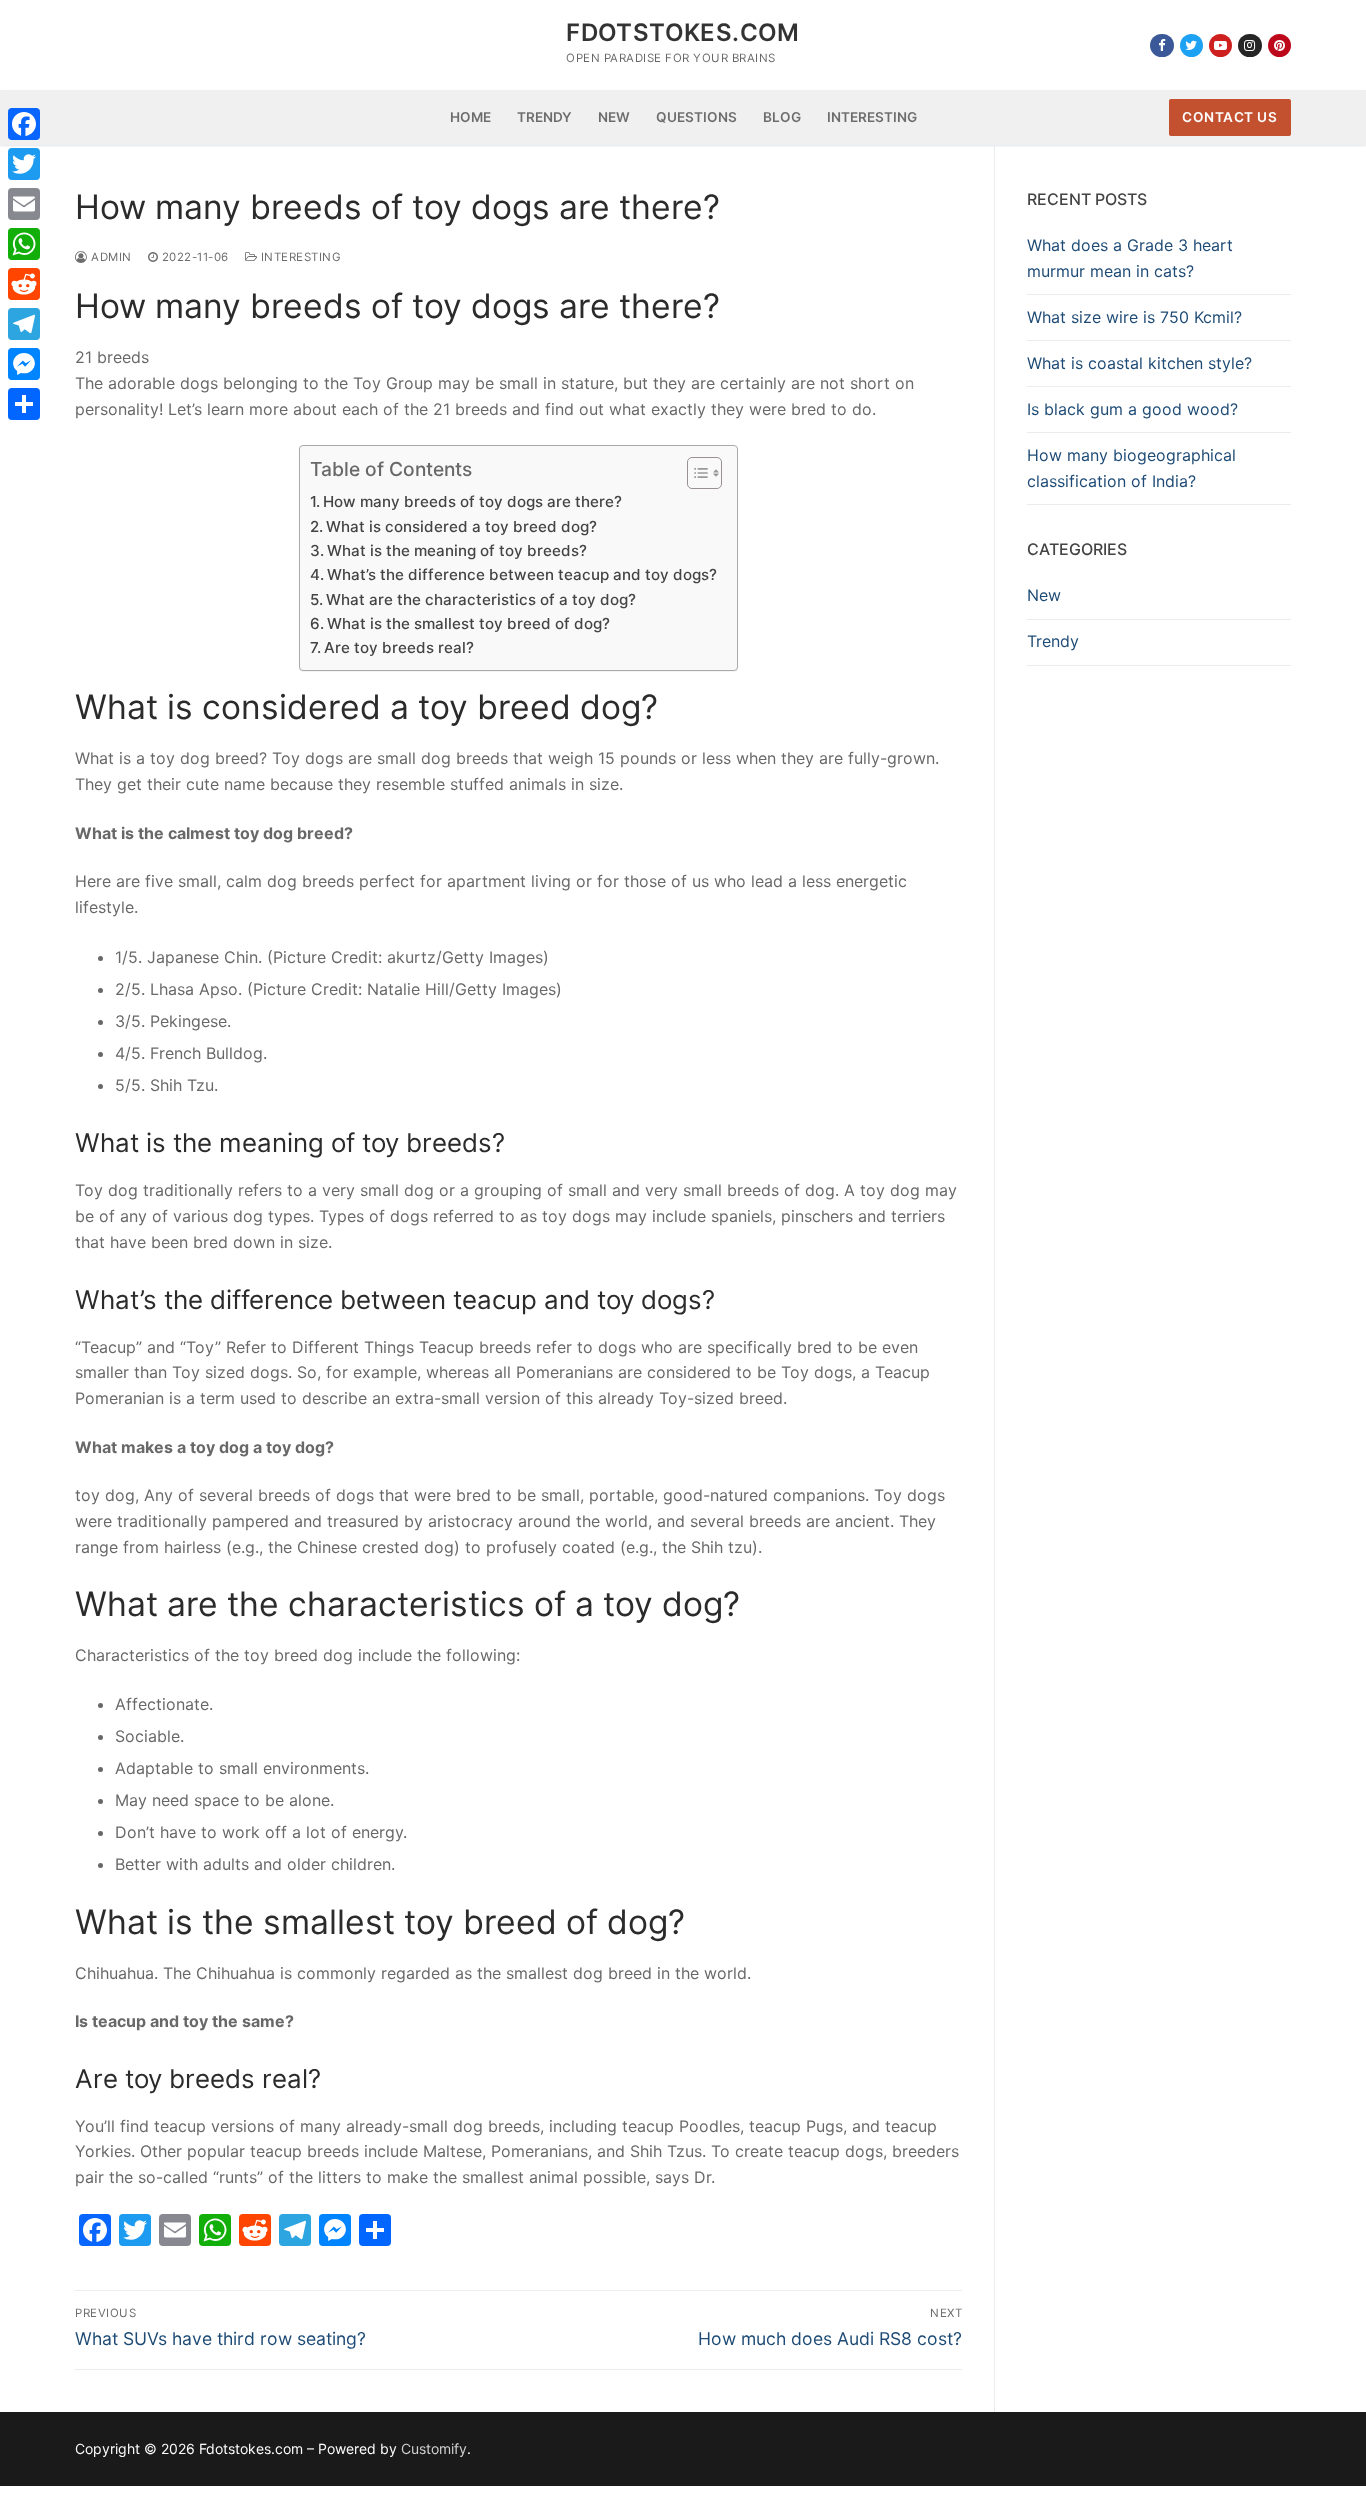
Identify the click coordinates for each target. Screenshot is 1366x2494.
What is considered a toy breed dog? (461, 526)
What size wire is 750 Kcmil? (1134, 317)
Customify (434, 2448)
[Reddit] (24, 284)
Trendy (1053, 641)
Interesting (299, 257)
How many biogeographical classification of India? (1131, 468)
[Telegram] (24, 324)
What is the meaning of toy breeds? (457, 550)
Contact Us (1229, 117)
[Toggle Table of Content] (694, 473)
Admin (110, 257)
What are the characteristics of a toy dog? (481, 599)
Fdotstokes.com (683, 32)
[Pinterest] (1279, 45)
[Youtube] (1220, 45)
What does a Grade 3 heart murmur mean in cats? (1130, 258)
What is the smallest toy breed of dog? (468, 623)
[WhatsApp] (24, 244)
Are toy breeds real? (399, 647)
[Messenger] (24, 364)
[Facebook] (1161, 45)
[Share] (24, 404)
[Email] (24, 204)
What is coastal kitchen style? (1139, 363)
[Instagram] (1249, 45)
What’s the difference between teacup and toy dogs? (522, 574)
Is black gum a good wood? (1132, 409)
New (1044, 595)
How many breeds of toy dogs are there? (472, 501)
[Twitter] (1191, 45)
